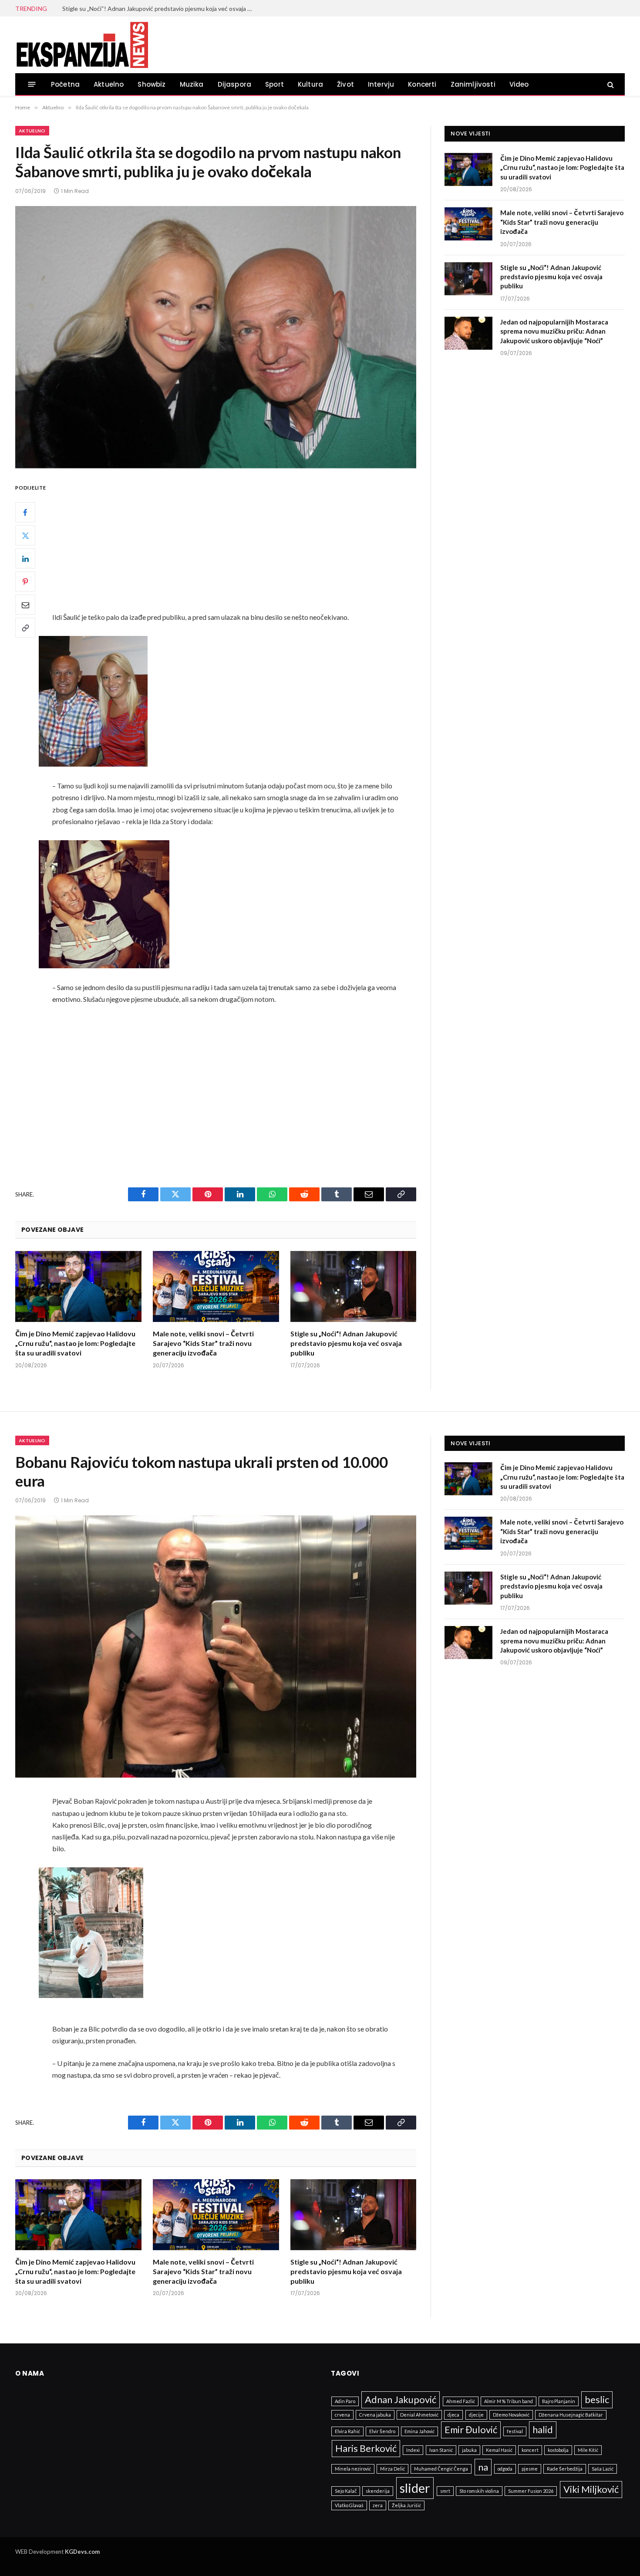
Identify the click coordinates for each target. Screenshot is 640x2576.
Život (345, 84)
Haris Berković (366, 2448)
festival (515, 2431)
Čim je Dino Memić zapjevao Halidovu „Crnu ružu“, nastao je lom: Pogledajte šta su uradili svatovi (75, 1343)
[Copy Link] (25, 628)
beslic (597, 2399)
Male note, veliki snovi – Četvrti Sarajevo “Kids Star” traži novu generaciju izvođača (203, 1343)
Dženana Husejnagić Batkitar (571, 2415)
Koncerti (422, 84)
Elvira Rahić (347, 2431)
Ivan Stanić (441, 2450)
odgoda (505, 2469)
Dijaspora (235, 84)
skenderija (378, 2491)
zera (378, 2505)
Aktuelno (109, 84)
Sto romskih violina (479, 2491)
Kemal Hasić (499, 2450)
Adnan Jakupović (401, 2399)
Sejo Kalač (346, 2491)
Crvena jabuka (375, 2415)
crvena (342, 2415)
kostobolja (558, 2450)
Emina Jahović (419, 2431)
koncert (530, 2450)
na (483, 2467)
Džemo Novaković (511, 2415)
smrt (445, 2491)
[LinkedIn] (25, 559)
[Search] (610, 84)
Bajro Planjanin (559, 2401)
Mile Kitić (588, 2450)
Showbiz (152, 84)
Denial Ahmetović (419, 2415)
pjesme (530, 2469)
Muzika (192, 84)
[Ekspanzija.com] (82, 45)
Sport (275, 84)
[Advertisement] (237, 547)
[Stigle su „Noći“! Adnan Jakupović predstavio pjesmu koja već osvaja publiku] (354, 1286)
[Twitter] (25, 536)
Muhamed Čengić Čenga (441, 2469)
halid (543, 2429)
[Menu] (32, 84)
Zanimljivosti (473, 84)
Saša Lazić (603, 2469)
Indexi (413, 2450)
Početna (65, 84)
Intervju (381, 84)
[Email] (25, 605)
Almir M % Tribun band (509, 2401)
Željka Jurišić (406, 2505)
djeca (453, 2415)
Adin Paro (345, 2401)
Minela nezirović (353, 2469)
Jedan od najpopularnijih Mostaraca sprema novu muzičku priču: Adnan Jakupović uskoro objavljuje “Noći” (554, 331)
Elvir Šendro (382, 2431)
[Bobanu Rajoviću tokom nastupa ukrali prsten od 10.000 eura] (216, 1646)
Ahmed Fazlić (461, 2401)
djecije (476, 2415)
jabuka (469, 2450)
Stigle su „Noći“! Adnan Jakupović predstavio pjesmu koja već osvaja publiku (160, 8)
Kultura (310, 84)
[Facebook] (25, 513)
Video (519, 84)
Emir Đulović (471, 2429)
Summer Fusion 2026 (531, 2491)
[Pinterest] (25, 582)
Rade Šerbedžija (565, 2469)
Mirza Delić (392, 2469)
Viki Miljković (591, 2489)
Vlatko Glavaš (349, 2505)
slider (415, 2488)
